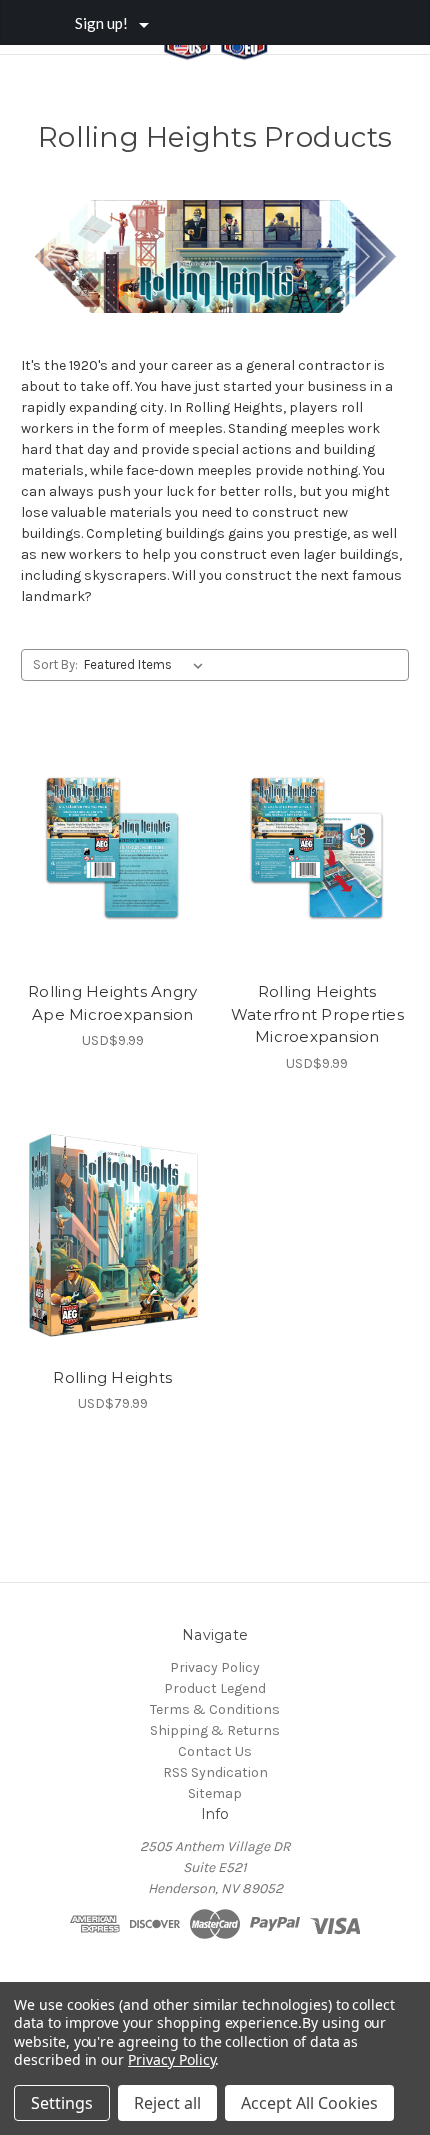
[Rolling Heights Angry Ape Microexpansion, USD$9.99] (113, 850)
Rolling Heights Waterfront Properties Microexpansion (317, 1014)
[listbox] (147, 665)
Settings (62, 2103)
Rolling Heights (112, 1377)
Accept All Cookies (309, 2103)
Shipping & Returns (215, 1730)
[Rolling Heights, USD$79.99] (113, 1236)
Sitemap (215, 1793)
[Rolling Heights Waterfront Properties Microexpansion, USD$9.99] (318, 850)
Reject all (167, 2103)
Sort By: (55, 664)
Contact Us (215, 1751)
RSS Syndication (215, 1772)
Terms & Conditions (215, 1709)
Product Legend (215, 1688)
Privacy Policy (215, 1667)
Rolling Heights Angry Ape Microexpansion (112, 1003)
